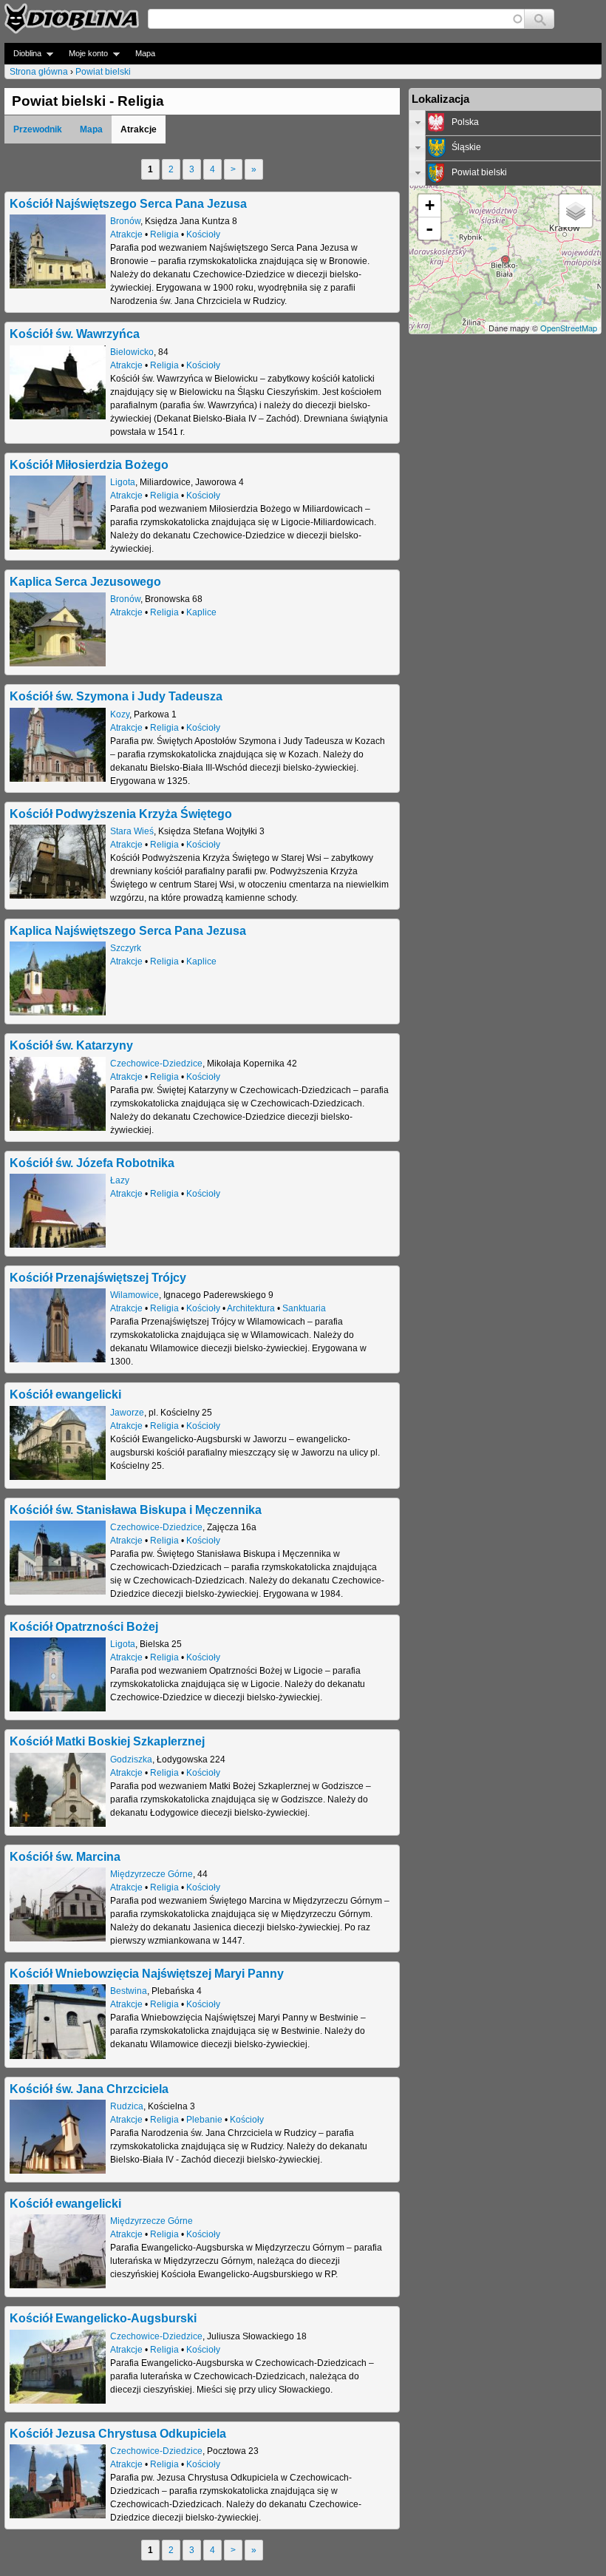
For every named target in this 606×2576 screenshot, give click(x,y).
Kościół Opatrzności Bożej (84, 1626)
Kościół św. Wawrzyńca (75, 334)
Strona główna (39, 72)
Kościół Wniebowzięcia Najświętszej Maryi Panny (147, 1973)
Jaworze (127, 1413)
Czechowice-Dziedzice (156, 1064)
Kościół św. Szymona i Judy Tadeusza (116, 696)
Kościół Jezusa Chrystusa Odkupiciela (118, 2433)
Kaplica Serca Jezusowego (85, 581)
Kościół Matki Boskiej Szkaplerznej (107, 1741)
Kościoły (203, 234)
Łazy (120, 1180)
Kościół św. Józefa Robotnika (92, 1163)
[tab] (505, 123)
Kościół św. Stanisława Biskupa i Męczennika (136, 1510)
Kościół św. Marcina (65, 1856)
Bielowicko (132, 352)
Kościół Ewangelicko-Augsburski (103, 2318)
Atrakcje (126, 234)
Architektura (251, 1308)
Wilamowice (135, 1295)
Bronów (125, 221)
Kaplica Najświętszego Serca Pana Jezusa (128, 930)
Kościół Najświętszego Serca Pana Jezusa (128, 203)
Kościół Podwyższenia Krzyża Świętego (121, 814)
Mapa (145, 53)
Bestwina (129, 1991)
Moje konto (84, 54)
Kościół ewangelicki (65, 1394)
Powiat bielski (103, 72)
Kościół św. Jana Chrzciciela (89, 2089)
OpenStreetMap (569, 328)
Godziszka (131, 1759)
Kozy (120, 714)
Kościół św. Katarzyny (71, 1045)
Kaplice (201, 612)
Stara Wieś (132, 831)
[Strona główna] (72, 18)
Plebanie (204, 2120)
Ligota (123, 482)
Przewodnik (38, 129)
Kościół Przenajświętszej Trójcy (98, 1277)
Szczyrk (126, 948)
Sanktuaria (304, 1308)
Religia (164, 234)
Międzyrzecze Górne (151, 1874)
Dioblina (23, 54)
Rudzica (127, 2106)
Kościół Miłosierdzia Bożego (89, 464)
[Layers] (576, 211)
